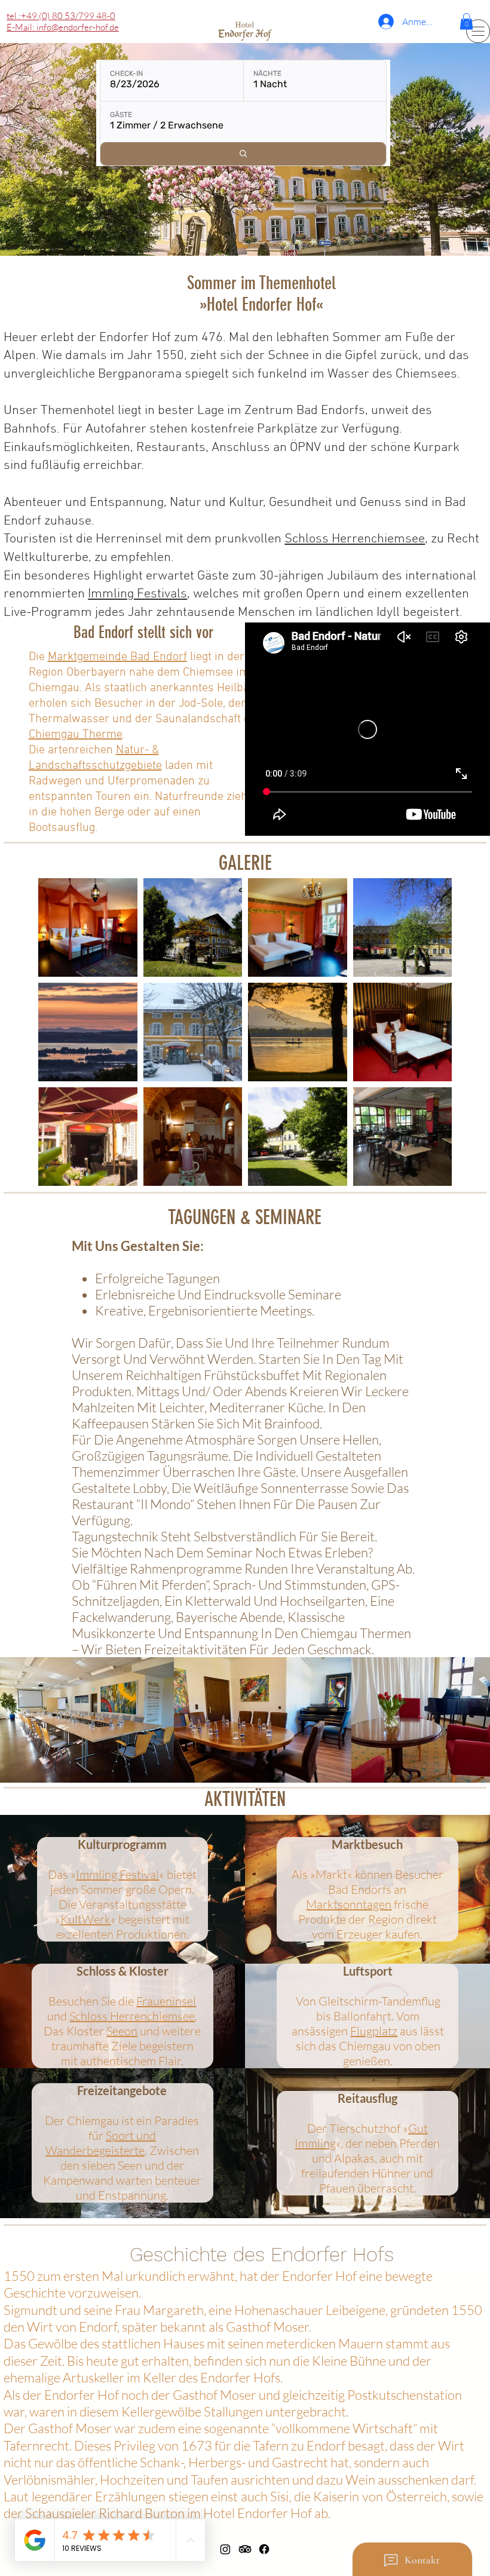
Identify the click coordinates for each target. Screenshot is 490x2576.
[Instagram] (225, 2549)
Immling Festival (117, 1874)
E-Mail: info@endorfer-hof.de (63, 27)
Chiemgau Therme (76, 735)
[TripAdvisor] (245, 2549)
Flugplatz (374, 2031)
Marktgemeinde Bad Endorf (117, 657)
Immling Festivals (137, 594)
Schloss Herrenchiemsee (355, 539)
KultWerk (85, 1919)
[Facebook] (264, 2549)
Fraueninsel (166, 2001)
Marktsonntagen (349, 1904)
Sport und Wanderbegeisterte (101, 2143)
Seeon (122, 2031)
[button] (466, 21)
